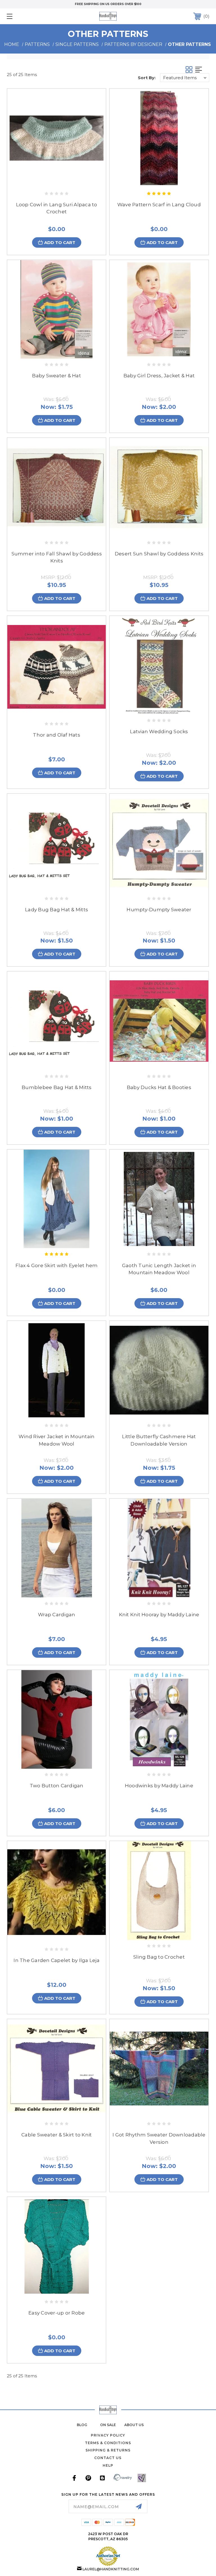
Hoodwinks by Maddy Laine (159, 1786)
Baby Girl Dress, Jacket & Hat (159, 376)
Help (108, 2465)
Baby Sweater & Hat (57, 376)
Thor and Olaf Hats (57, 735)
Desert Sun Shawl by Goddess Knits (159, 554)
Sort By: (147, 78)
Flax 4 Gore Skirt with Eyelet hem (57, 1265)
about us (134, 2425)
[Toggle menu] (27, 16)
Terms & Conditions (108, 2443)
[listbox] (185, 78)
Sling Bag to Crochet (159, 1957)
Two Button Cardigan (57, 1786)
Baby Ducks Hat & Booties (159, 1087)
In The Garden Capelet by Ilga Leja (57, 1960)
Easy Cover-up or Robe (57, 2313)
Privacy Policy (108, 2435)
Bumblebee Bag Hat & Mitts (57, 1087)
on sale (108, 2425)
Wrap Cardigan (57, 1615)
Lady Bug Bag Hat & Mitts (57, 910)
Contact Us (108, 2458)
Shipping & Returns (108, 2450)
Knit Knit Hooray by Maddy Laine (159, 1615)
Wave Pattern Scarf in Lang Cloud (159, 205)
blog (82, 2425)
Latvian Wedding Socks (159, 731)
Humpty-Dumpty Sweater (159, 910)
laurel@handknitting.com (111, 2569)
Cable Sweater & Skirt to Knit (57, 2135)
